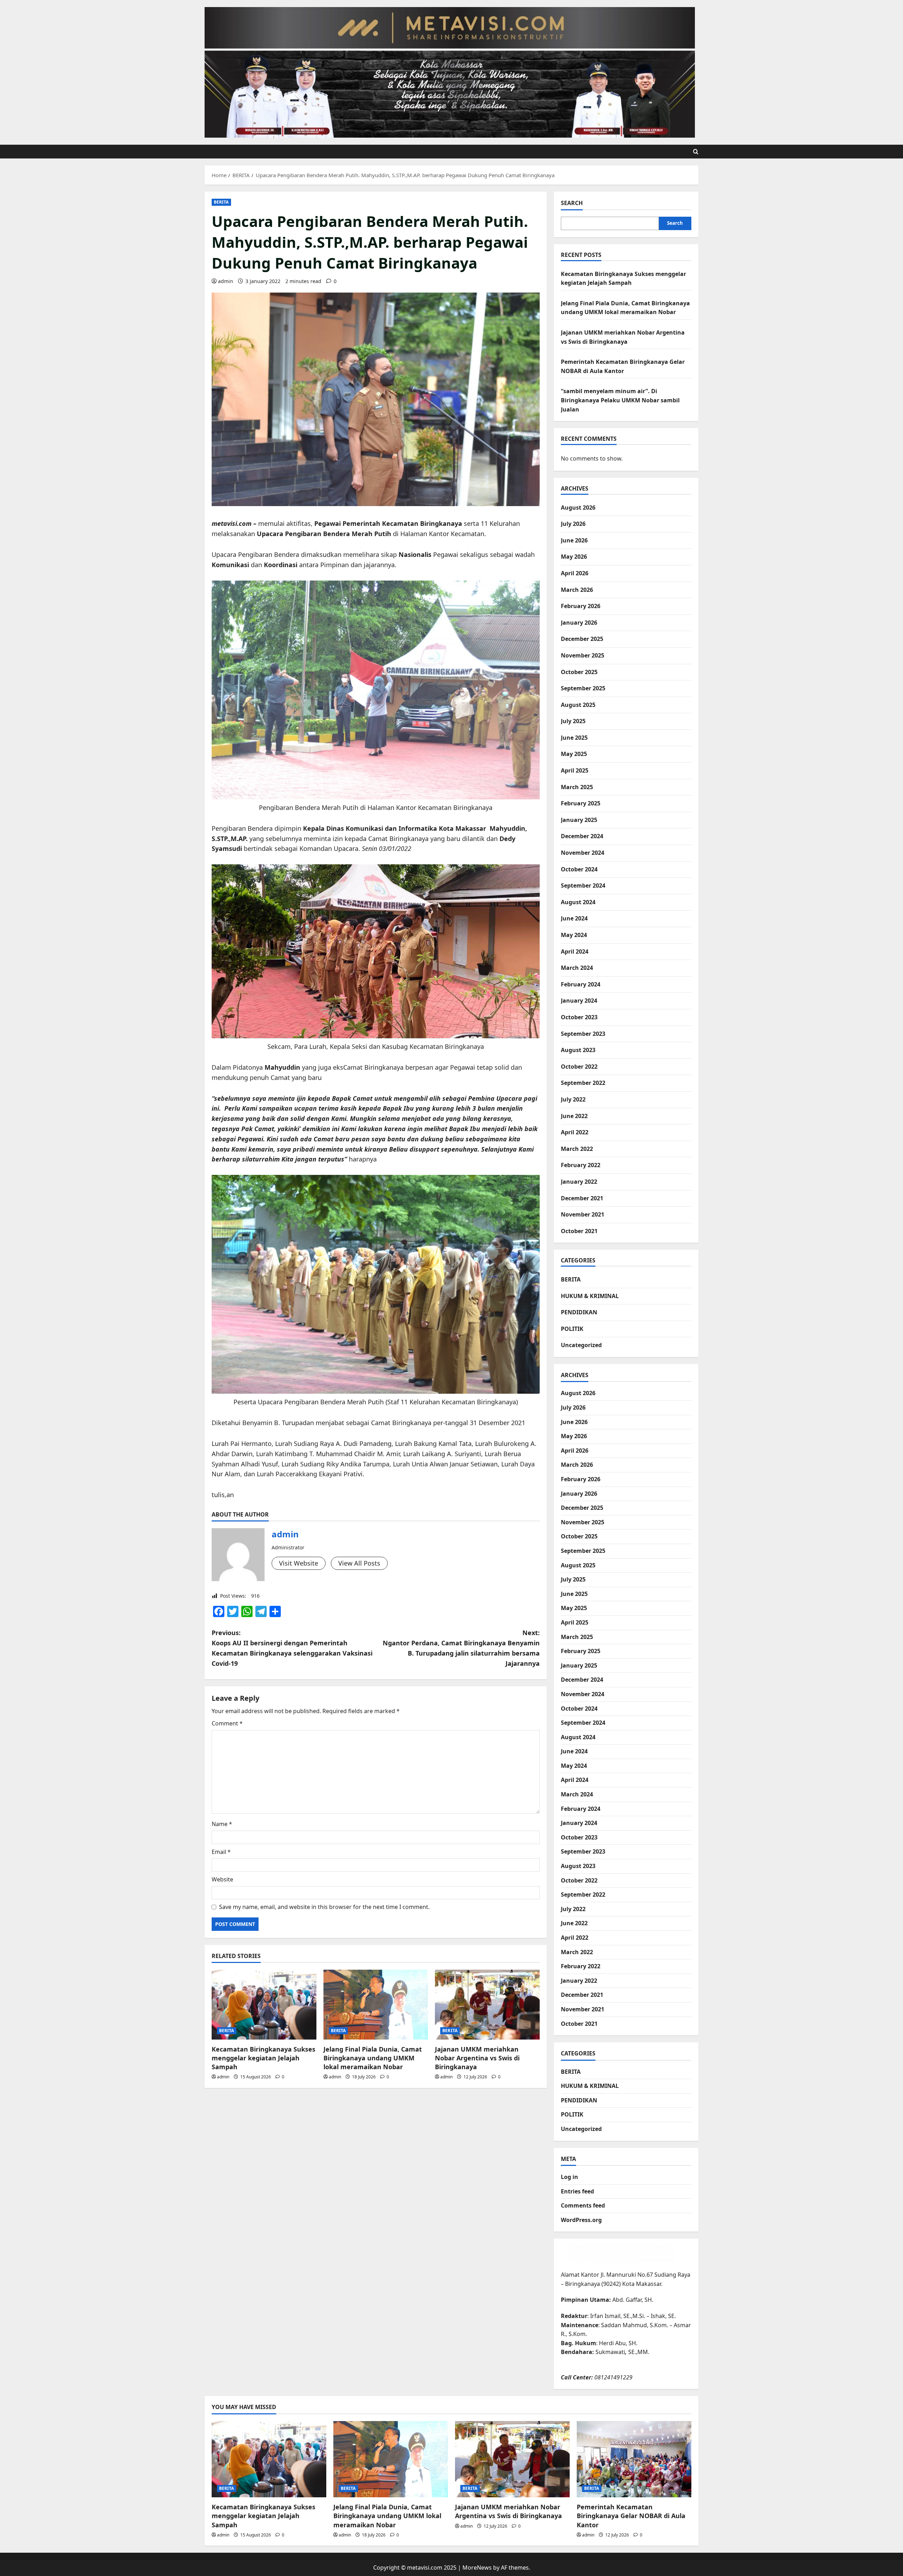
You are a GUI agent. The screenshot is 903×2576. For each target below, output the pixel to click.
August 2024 (578, 902)
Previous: (292, 1648)
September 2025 (583, 688)
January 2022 (579, 1182)
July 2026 (573, 524)
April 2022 (575, 1132)
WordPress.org (581, 2220)
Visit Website (299, 1563)
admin (226, 281)
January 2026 (579, 623)
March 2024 (577, 968)
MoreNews (477, 2568)
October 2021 (579, 1231)
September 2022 (583, 1083)
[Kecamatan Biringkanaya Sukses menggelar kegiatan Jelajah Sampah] (264, 2005)
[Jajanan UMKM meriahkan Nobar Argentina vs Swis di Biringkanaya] (487, 2005)
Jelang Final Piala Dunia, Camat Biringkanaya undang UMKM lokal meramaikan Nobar (373, 2058)
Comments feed (583, 2205)
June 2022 (574, 1116)
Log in (569, 2177)
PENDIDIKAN (579, 1312)
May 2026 (574, 557)
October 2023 (579, 1017)
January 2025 (579, 820)
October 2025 (579, 672)
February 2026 (581, 606)
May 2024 (574, 935)
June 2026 (574, 540)
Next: (461, 1648)
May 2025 (574, 754)
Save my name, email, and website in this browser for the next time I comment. (324, 1907)
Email (221, 1852)
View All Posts (359, 1563)
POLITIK (572, 1329)
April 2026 (575, 573)
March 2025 (577, 787)
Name (222, 1824)
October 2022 (579, 1067)
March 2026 (577, 590)
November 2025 (583, 655)
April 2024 (575, 951)
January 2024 (579, 1001)
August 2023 (578, 1050)
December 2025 (582, 639)
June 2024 (574, 918)
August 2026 (578, 508)
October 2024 (579, 869)
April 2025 (575, 770)
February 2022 (581, 1165)
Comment (227, 1723)
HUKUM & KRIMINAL (590, 1296)
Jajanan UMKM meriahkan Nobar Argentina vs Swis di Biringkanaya (477, 2058)
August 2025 (578, 705)
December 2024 (582, 836)
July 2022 (573, 1099)
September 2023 (583, 1034)
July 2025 (573, 721)
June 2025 (574, 738)
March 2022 (577, 1149)
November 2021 (583, 1214)
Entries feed (577, 2191)
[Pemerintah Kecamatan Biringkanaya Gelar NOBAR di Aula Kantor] (634, 2459)
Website (222, 1879)
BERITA (221, 202)
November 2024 (583, 853)
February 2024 (581, 984)
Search (572, 203)
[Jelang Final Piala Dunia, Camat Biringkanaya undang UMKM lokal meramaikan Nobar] (376, 2005)
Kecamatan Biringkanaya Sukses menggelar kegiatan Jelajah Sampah (263, 2058)
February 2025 (581, 803)
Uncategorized (581, 1345)
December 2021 (582, 1198)
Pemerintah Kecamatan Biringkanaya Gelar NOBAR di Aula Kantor (631, 2516)
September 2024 (583, 885)
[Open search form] (696, 152)
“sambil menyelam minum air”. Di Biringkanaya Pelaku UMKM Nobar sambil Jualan (620, 400)
